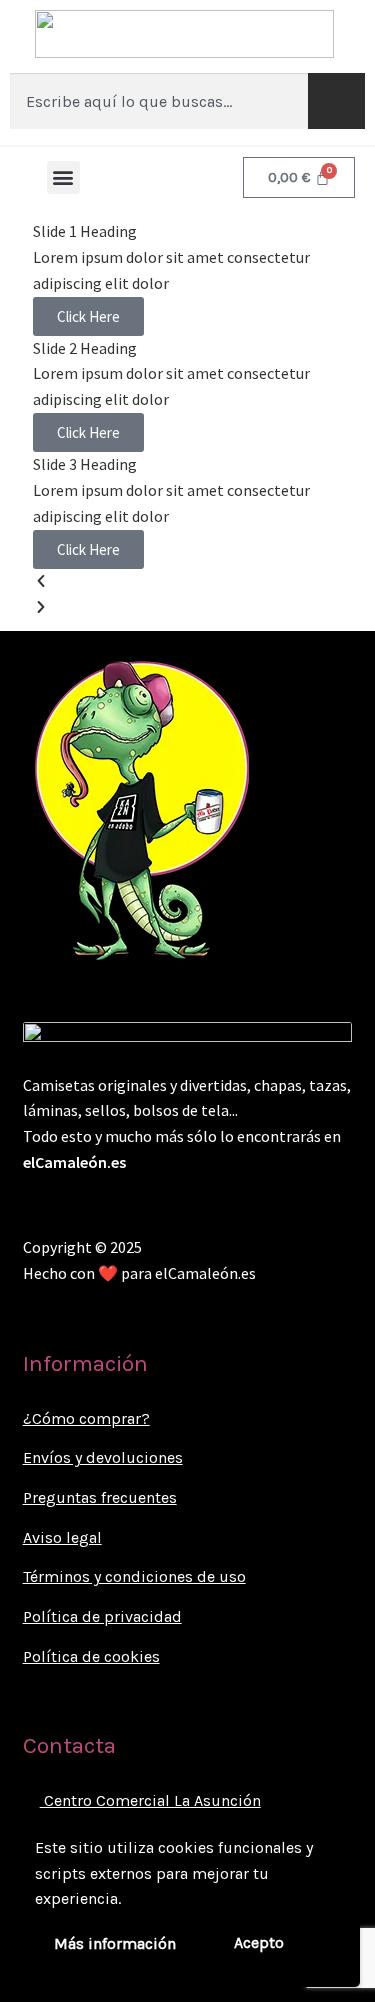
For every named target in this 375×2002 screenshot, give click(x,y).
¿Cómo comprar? (86, 1418)
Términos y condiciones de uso (134, 1576)
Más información (115, 1943)
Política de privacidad (102, 1616)
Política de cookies (91, 1656)
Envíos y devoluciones (103, 1457)
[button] (63, 177)
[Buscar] (336, 101)
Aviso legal (62, 1537)
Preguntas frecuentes (100, 1497)
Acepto (259, 1942)
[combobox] (159, 101)
